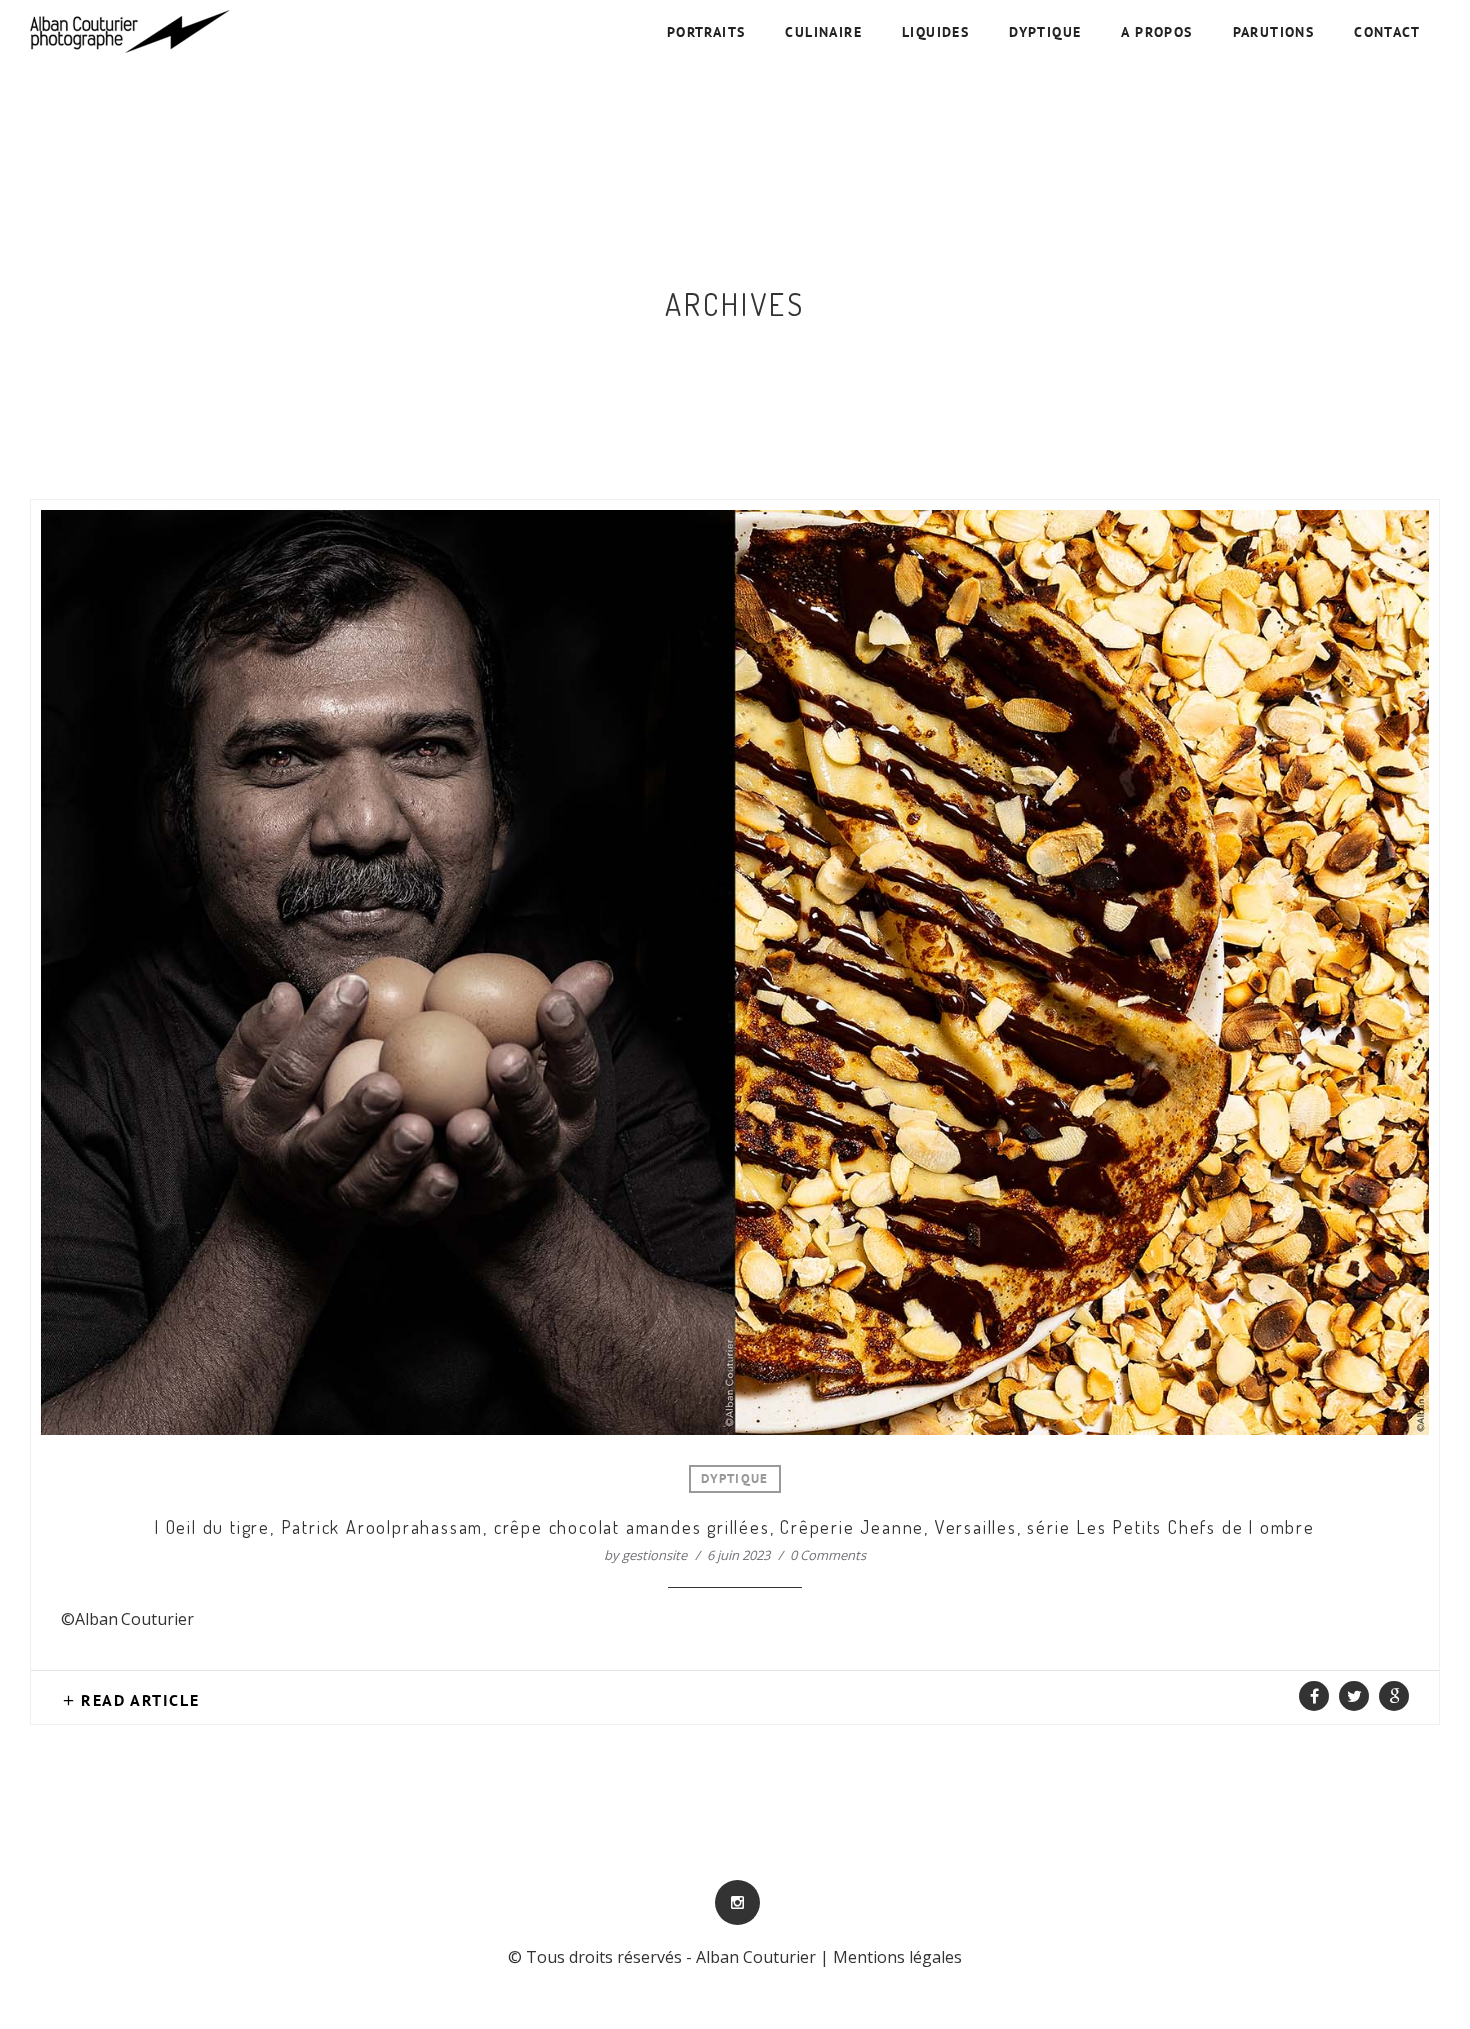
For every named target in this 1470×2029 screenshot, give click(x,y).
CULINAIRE (823, 33)
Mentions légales (897, 1957)
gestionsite (654, 1555)
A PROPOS (1156, 33)
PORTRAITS (706, 33)
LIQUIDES (935, 33)
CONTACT (1387, 33)
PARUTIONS (1274, 33)
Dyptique (734, 1480)
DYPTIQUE (1045, 33)
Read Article (140, 1702)
